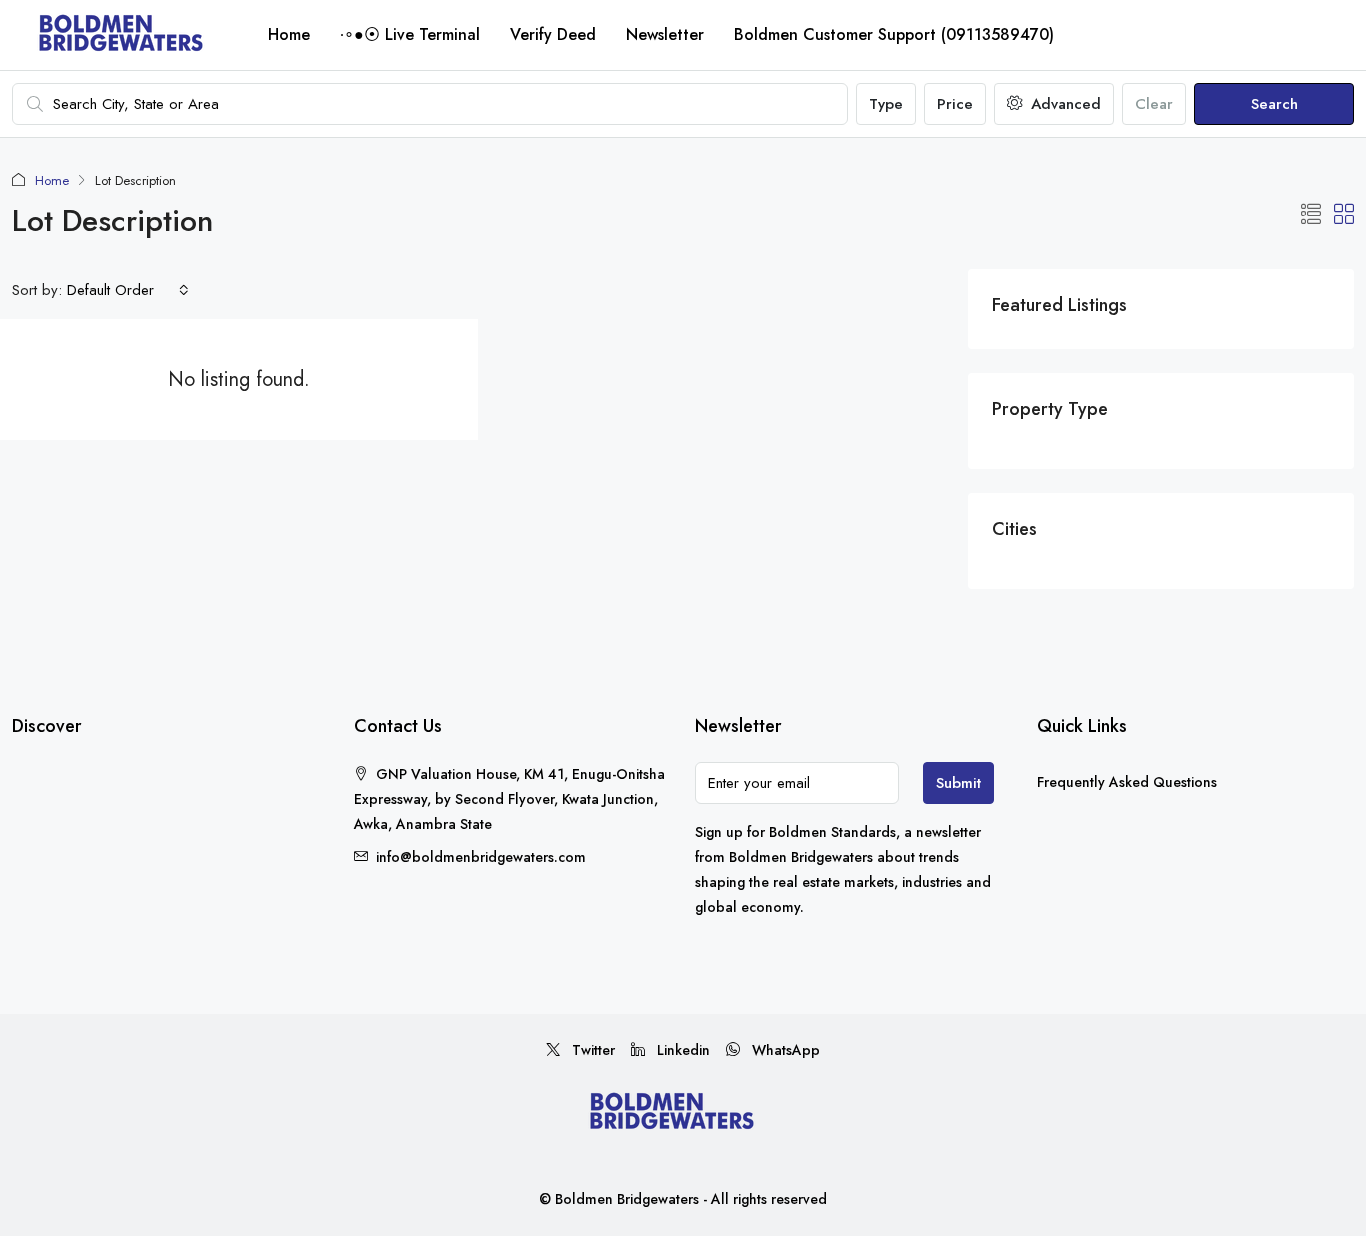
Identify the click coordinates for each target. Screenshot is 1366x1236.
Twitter (591, 1050)
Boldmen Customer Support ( (894, 34)
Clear (1154, 104)
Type (886, 104)
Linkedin (681, 1050)
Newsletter (665, 34)
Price (955, 104)
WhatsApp (784, 1050)
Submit (958, 783)
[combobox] (128, 290)
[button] (1311, 215)
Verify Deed (553, 34)
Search (1274, 104)
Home (289, 34)
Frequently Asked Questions (1127, 782)
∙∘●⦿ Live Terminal (410, 34)
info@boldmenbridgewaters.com (481, 857)
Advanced (1063, 104)
